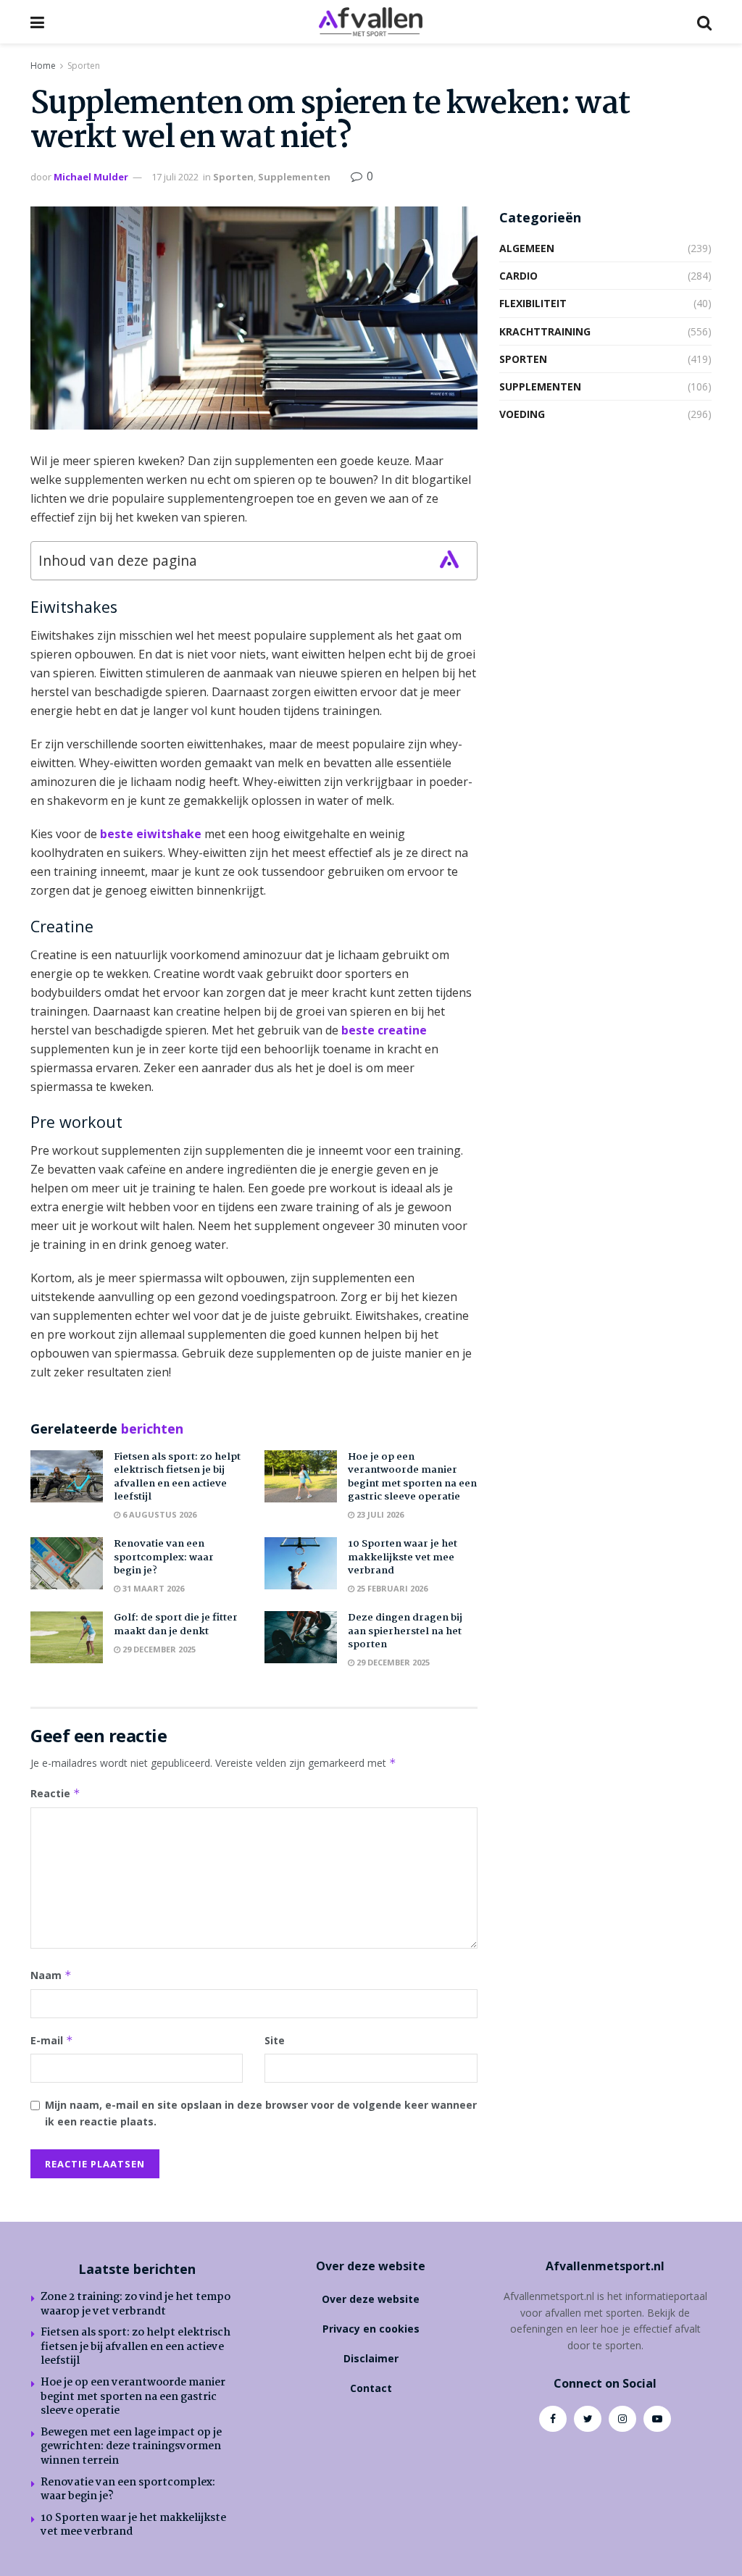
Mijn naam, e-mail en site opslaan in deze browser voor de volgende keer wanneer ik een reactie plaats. (261, 2113)
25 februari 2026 (391, 1588)
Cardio (518, 276)
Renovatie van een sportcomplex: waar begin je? (164, 1557)
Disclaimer (371, 2358)
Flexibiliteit (533, 303)
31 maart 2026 (152, 1588)
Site (275, 2040)
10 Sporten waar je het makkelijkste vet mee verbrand (403, 1557)
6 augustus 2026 (158, 1514)
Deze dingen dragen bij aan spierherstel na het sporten (405, 1631)
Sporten (84, 66)
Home (43, 66)
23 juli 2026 (379, 1514)
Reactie (55, 1793)
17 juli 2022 (175, 177)
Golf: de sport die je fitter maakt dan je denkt (176, 1624)
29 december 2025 (158, 1649)
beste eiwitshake (151, 834)
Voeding (522, 414)
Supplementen (294, 177)
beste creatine (384, 1030)
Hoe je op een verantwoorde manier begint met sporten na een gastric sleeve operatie (412, 1477)
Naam (51, 1975)
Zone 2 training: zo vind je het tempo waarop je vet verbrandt (136, 2304)
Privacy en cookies (371, 2329)
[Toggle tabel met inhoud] (449, 559)
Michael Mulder (91, 177)
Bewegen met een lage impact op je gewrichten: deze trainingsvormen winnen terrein (131, 2447)
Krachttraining (545, 331)
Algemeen (527, 248)
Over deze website (371, 2299)
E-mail (52, 2040)
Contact (371, 2388)
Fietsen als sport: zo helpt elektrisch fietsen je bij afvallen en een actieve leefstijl (177, 1477)
